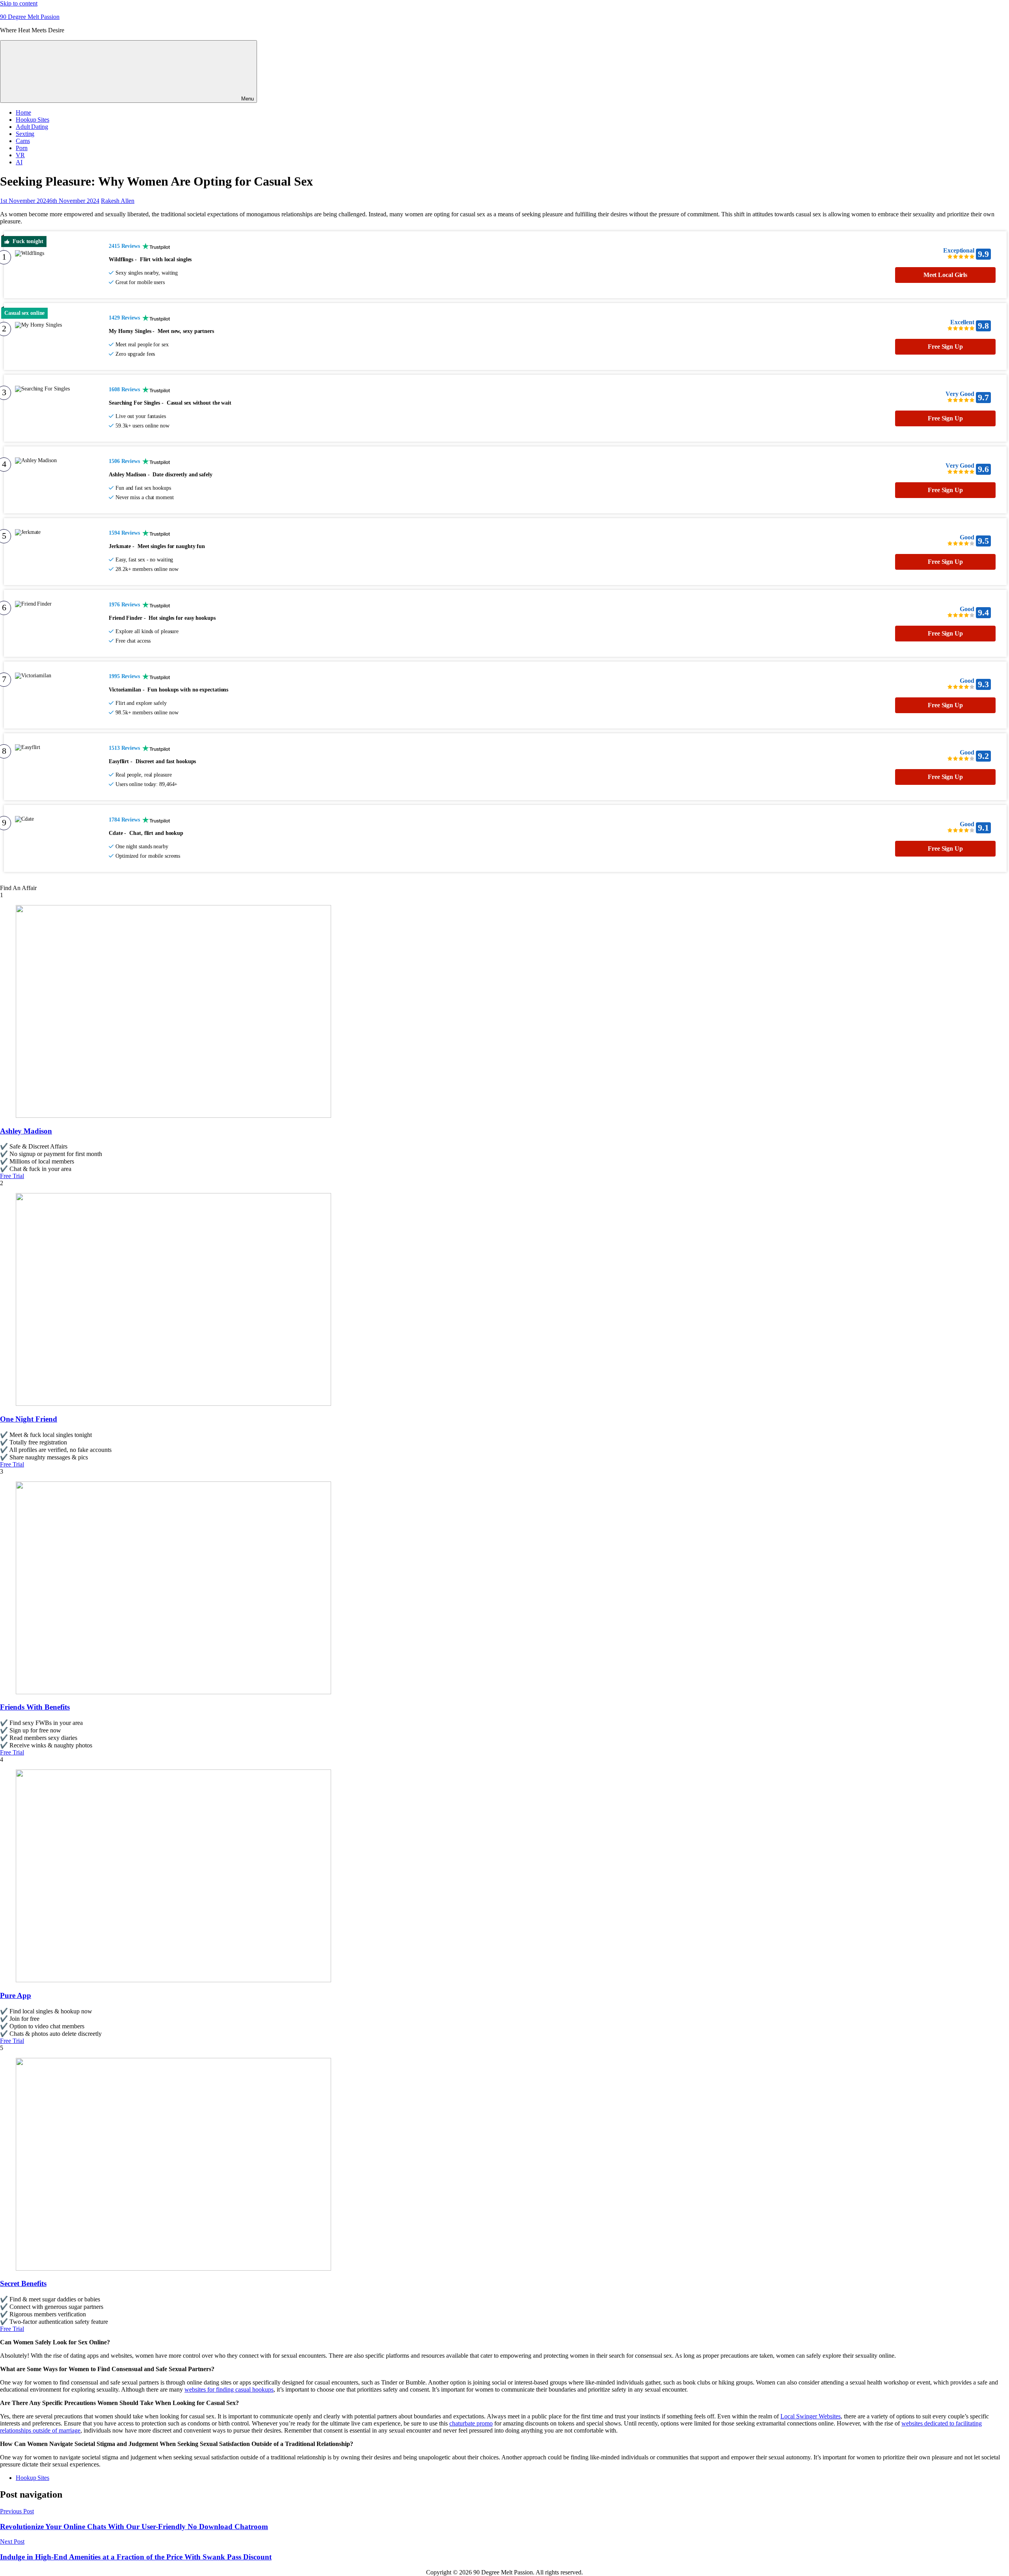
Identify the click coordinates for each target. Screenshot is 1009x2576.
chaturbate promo (471, 2423)
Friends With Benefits (35, 1707)
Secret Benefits (23, 2283)
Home (23, 112)
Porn (22, 148)
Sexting (25, 134)
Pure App (16, 1995)
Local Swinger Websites (811, 2416)
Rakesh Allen (118, 201)
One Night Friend (29, 1419)
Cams (23, 141)
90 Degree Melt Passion (30, 17)
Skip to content (19, 3)
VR (20, 155)
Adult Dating (32, 127)
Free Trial (12, 1176)
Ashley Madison (26, 1131)
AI (19, 162)
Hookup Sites (33, 120)
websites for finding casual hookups (229, 2389)
